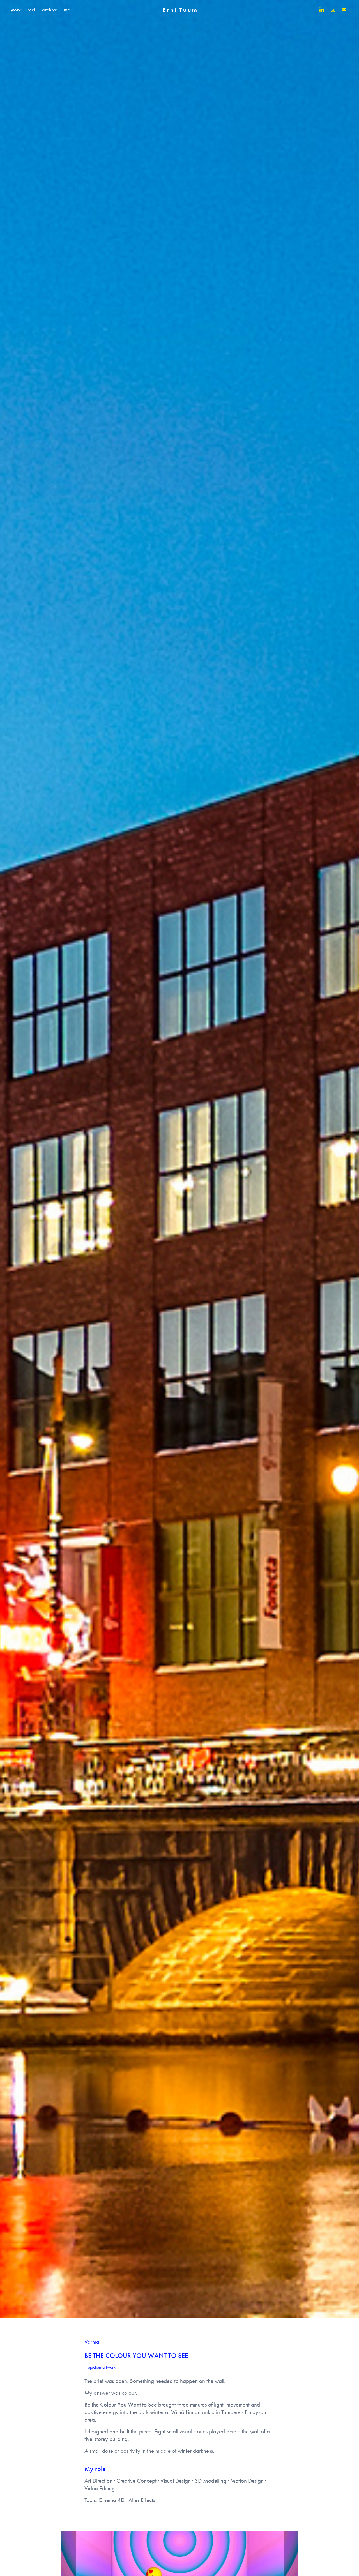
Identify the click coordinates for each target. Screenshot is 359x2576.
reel (31, 10)
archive (50, 10)
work (16, 10)
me (67, 10)
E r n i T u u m (180, 10)
